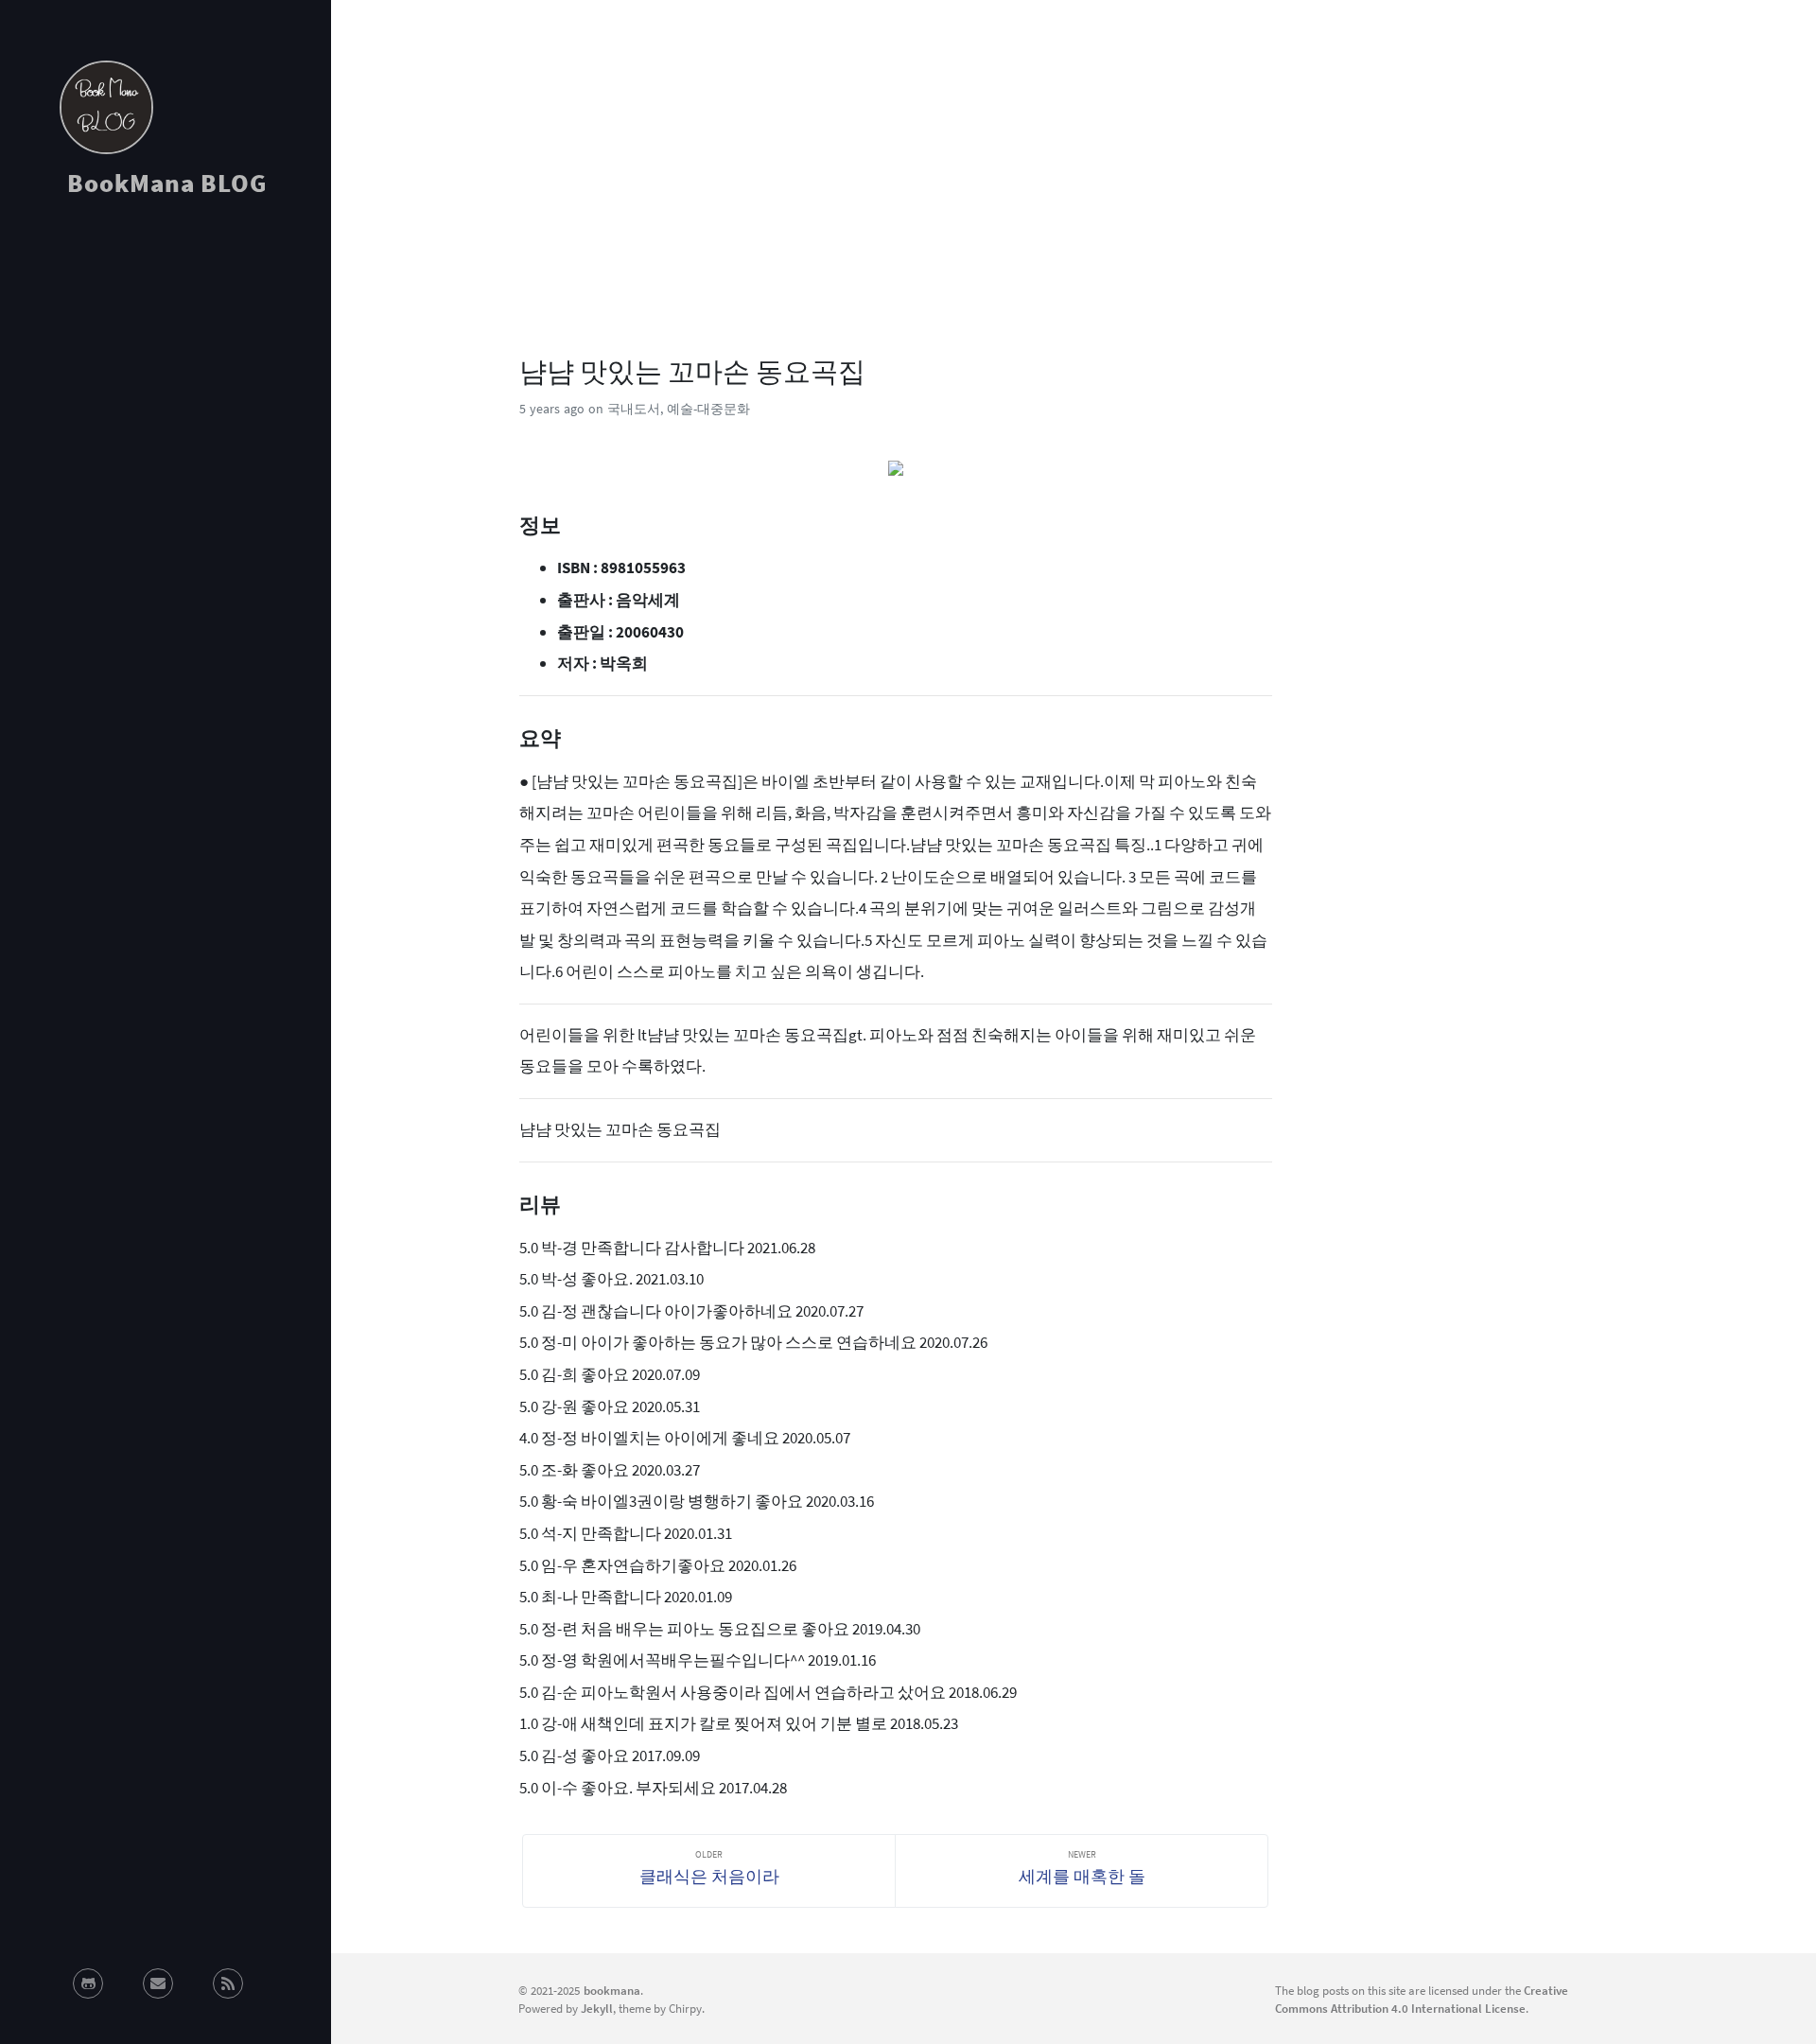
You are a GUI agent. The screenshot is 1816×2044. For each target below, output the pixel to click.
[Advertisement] (166, 382)
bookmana (612, 1990)
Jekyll (597, 2008)
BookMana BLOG (167, 183)
